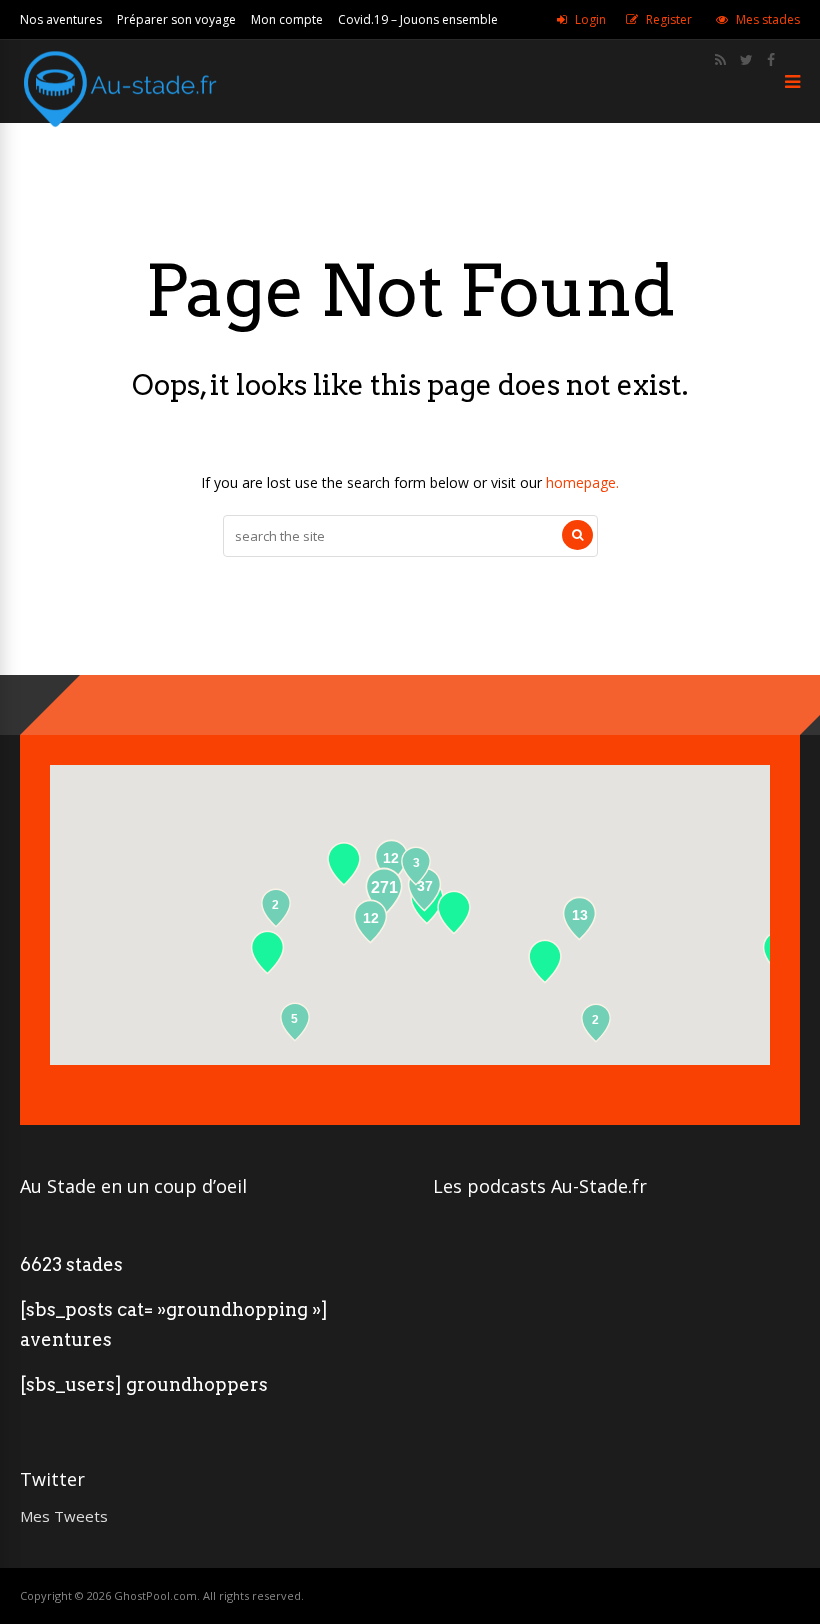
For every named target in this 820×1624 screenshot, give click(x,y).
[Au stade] (120, 137)
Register (669, 19)
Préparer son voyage (176, 19)
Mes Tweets (64, 1516)
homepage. (582, 482)
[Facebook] (771, 60)
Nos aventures (61, 19)
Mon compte (287, 19)
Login (590, 19)
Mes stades (768, 19)
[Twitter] (746, 60)
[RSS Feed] (720, 60)
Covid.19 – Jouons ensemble (418, 19)
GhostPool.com (155, 1595)
